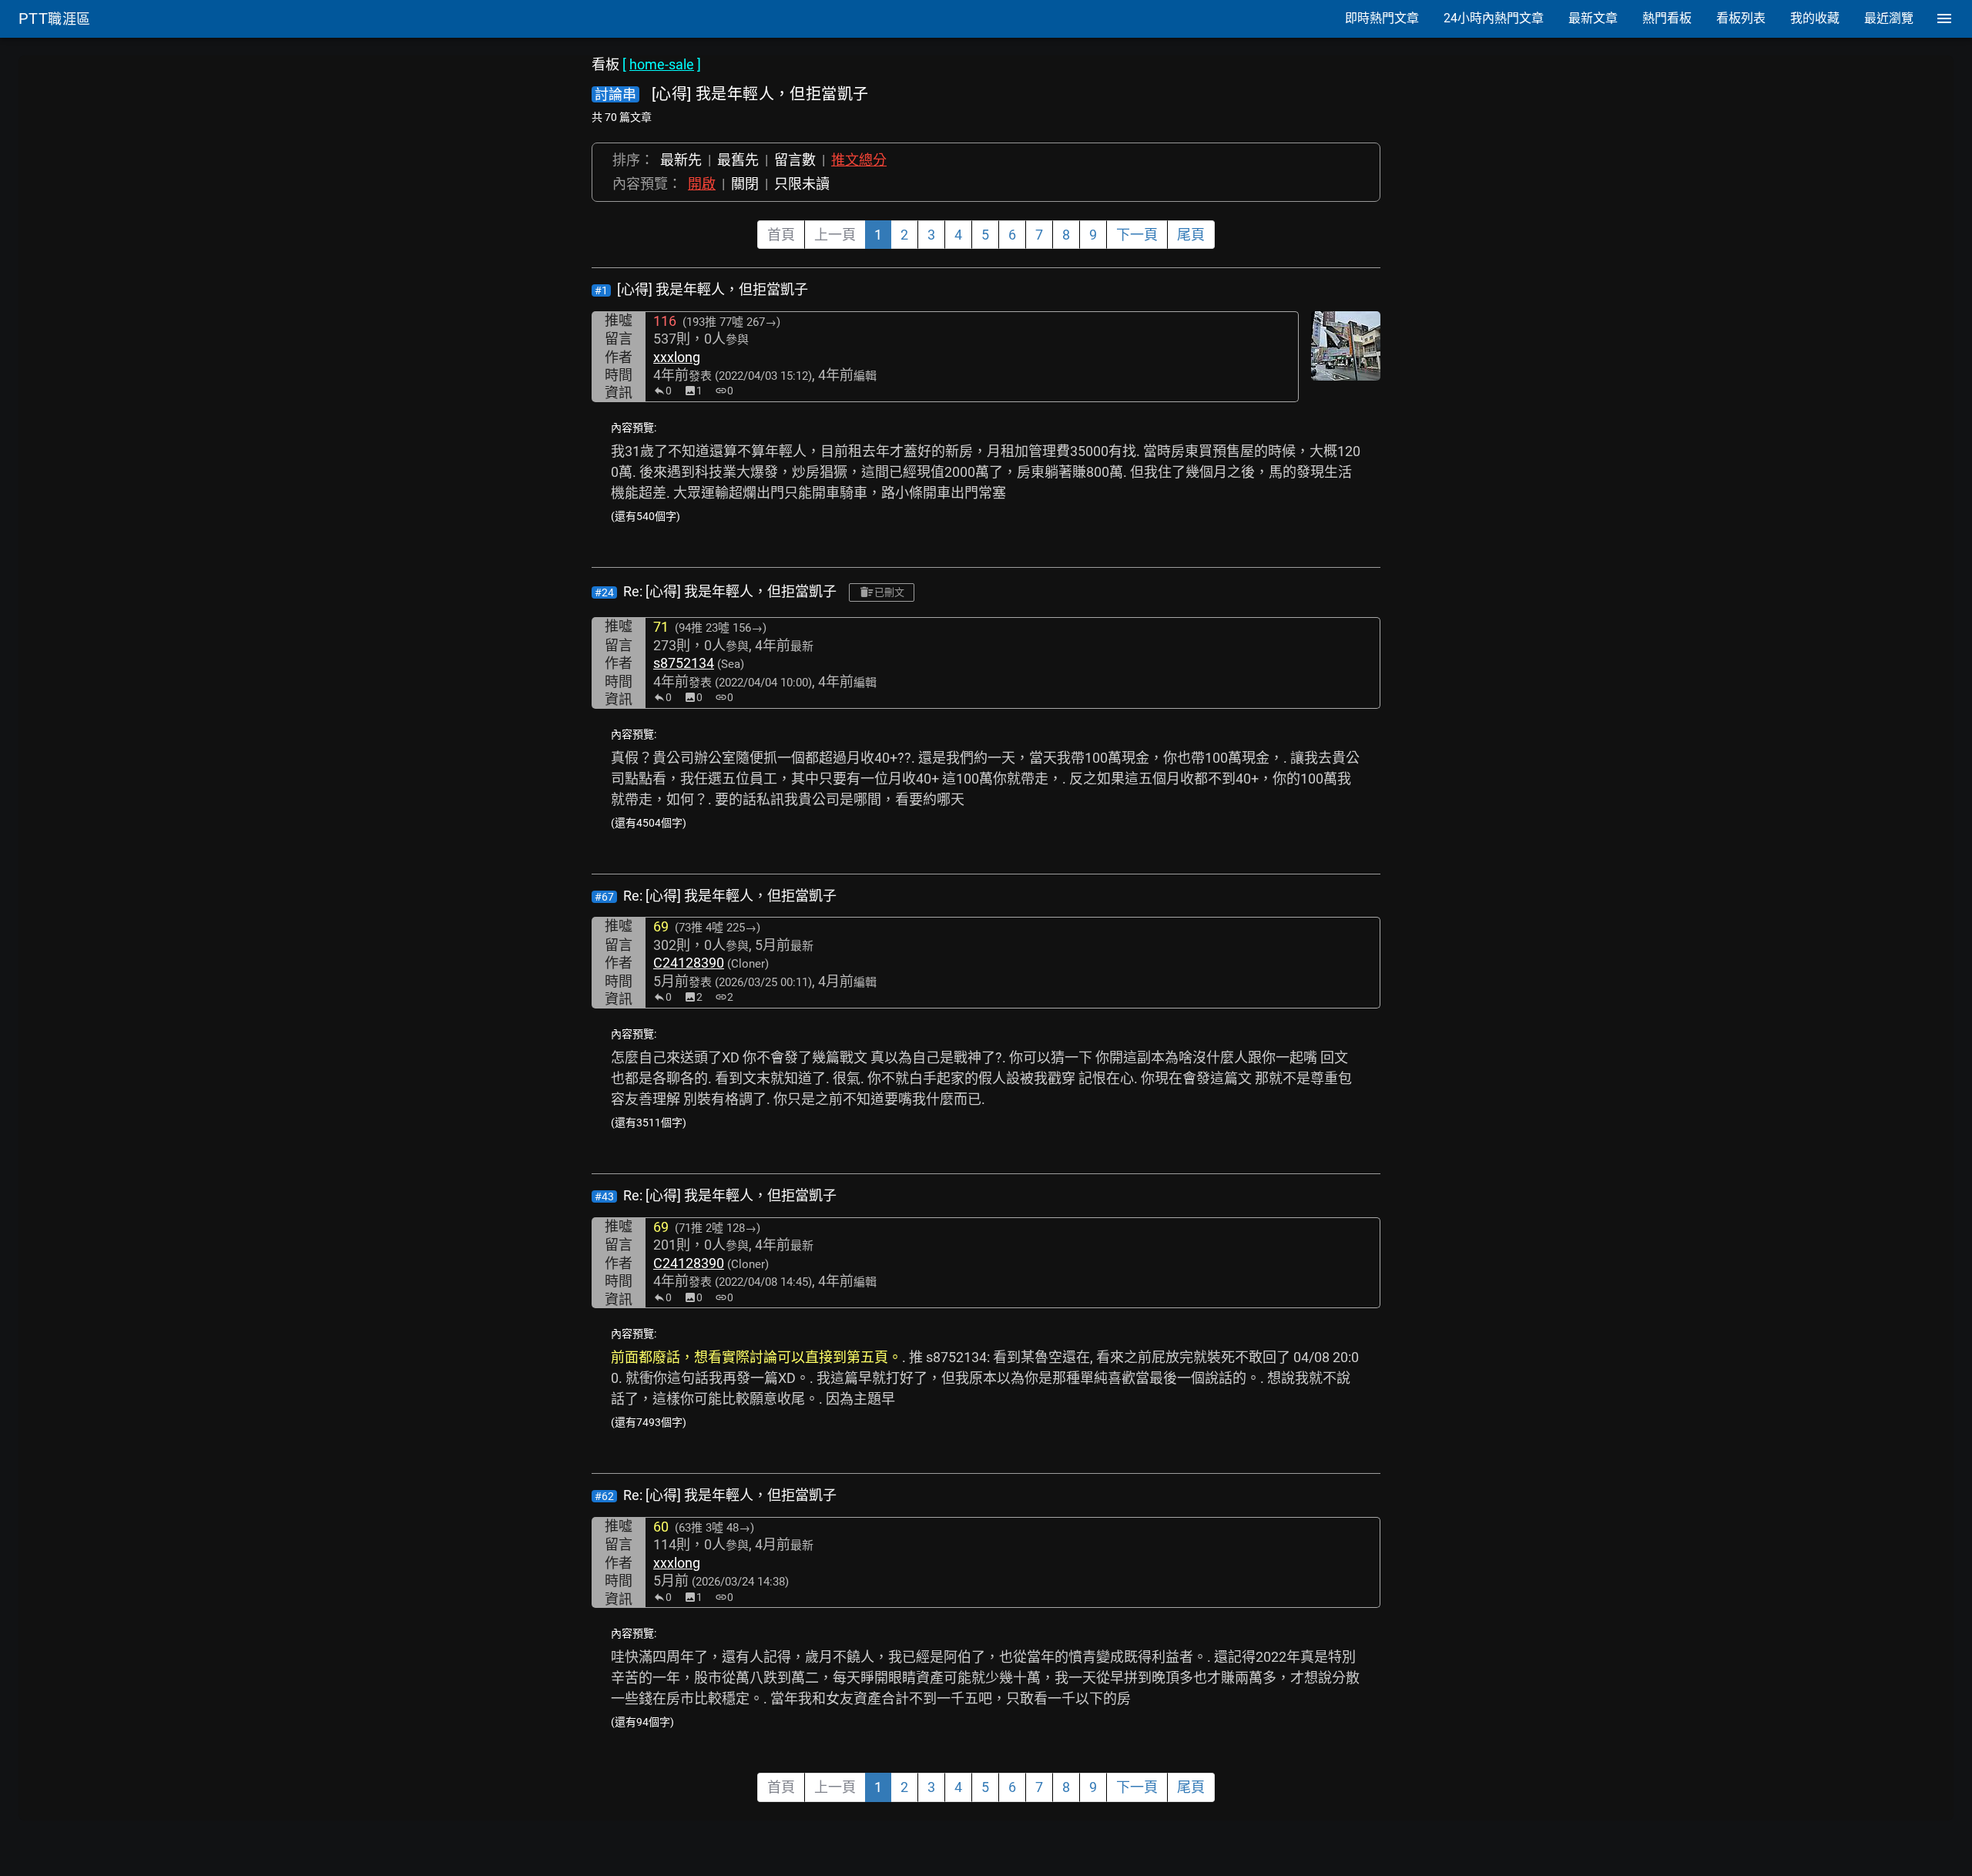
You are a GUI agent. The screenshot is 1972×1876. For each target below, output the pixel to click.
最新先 (681, 160)
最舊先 (738, 160)
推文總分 (859, 160)
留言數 (795, 160)
